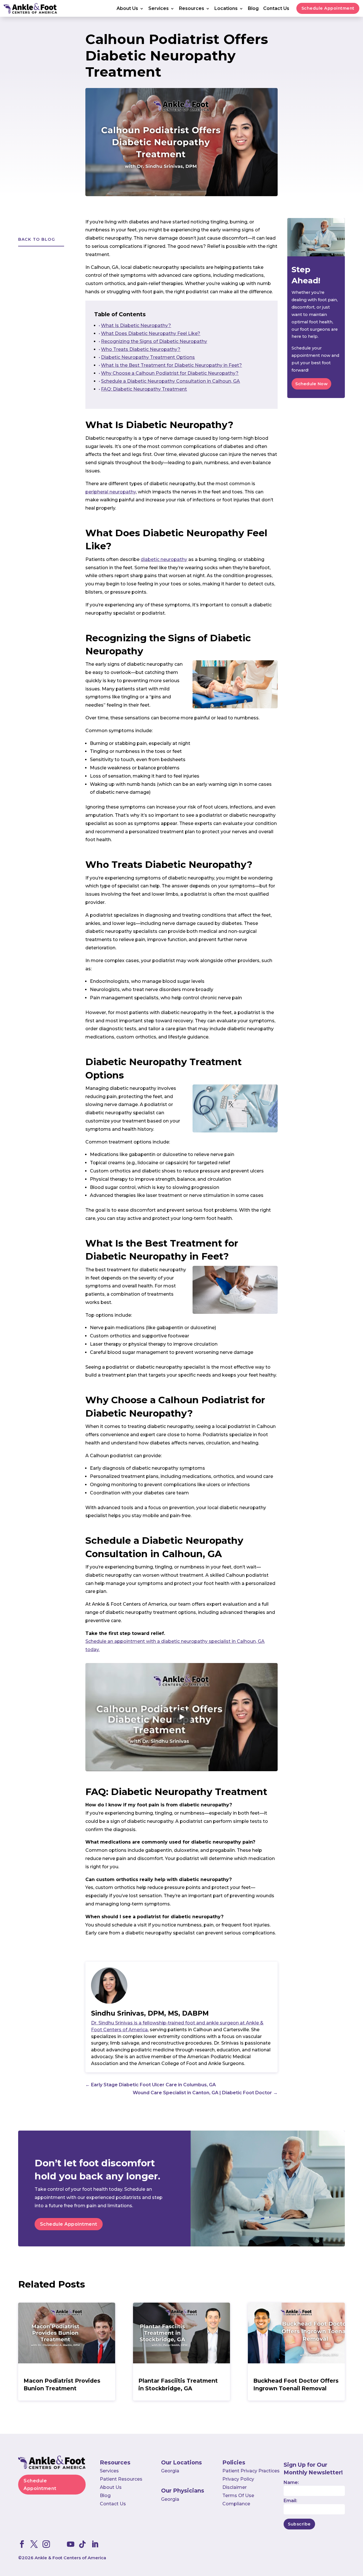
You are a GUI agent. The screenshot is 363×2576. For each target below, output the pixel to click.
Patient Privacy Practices (251, 2471)
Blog (253, 9)
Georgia (170, 2471)
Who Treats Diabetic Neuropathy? (141, 349)
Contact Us (276, 9)
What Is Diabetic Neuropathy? (136, 325)
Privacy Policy (238, 2479)
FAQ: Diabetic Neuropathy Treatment (144, 389)
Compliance (236, 2504)
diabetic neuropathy (164, 559)
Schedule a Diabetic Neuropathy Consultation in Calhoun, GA (170, 381)
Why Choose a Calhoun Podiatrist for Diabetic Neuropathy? (170, 373)
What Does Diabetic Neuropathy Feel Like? (151, 333)
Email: (290, 2501)
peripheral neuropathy (111, 492)
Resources (192, 9)
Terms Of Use (238, 2496)
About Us (127, 9)
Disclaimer (235, 2487)
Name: (291, 2482)
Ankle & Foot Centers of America (70, 2558)
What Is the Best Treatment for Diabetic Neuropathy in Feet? (171, 365)
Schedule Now (311, 384)
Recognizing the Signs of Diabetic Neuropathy (154, 341)
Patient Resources (121, 2479)
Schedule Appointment (328, 8)
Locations (226, 9)
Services (159, 9)
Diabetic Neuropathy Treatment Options (148, 357)
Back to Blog (37, 239)
